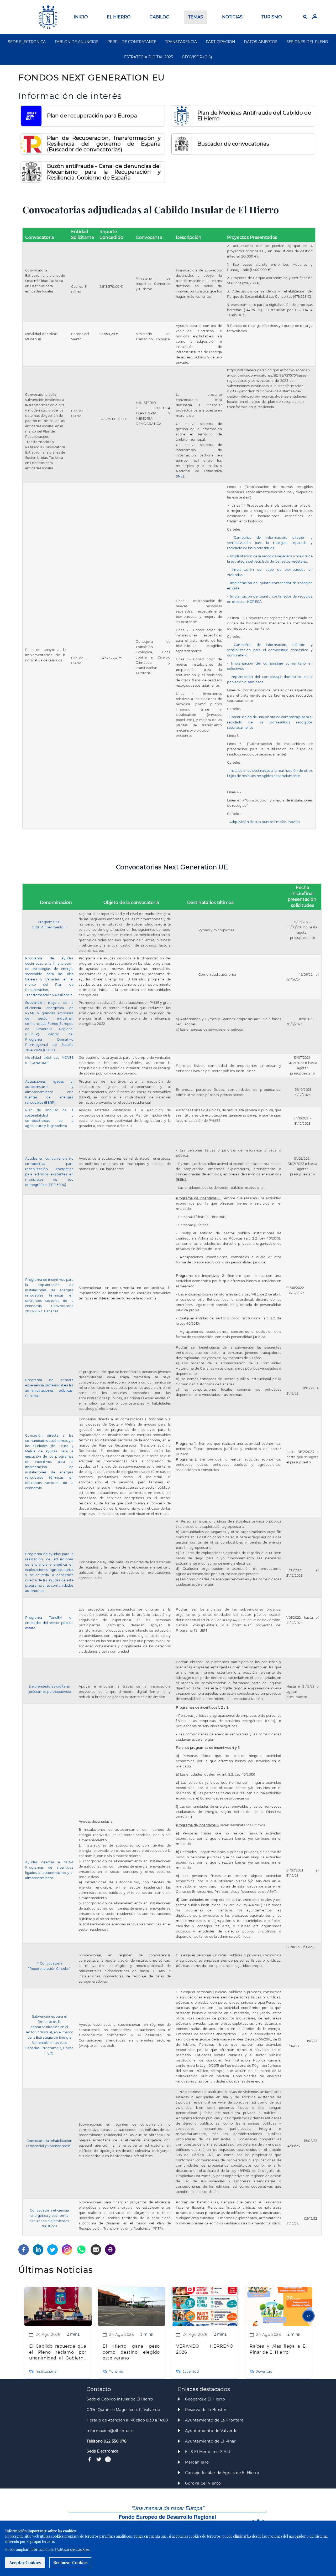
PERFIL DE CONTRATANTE (132, 42)
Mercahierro (197, 2462)
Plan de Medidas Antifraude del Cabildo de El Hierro (254, 116)
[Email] (96, 2249)
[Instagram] (67, 2249)
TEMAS (196, 17)
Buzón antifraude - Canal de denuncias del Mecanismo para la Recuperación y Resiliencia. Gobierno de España (104, 172)
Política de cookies (72, 2549)
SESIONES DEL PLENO (307, 42)
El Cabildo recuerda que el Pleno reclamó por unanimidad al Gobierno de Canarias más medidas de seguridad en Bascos (58, 2353)
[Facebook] (24, 2249)
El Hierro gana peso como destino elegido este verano (131, 2352)
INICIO (81, 17)
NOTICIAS (232, 17)
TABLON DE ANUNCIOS (77, 42)
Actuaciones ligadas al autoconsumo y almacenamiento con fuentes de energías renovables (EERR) (49, 1092)
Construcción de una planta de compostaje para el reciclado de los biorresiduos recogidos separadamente (270, 722)
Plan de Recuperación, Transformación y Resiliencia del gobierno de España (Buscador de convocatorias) (104, 144)
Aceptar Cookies (25, 2562)
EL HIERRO (119, 17)
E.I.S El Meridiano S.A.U (208, 2452)
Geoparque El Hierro (205, 2399)
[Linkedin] (38, 2249)
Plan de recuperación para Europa (92, 116)
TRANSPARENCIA (181, 42)
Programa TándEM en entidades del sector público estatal (49, 1623)
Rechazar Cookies (70, 2562)
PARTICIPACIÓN (220, 42)
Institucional (47, 2371)
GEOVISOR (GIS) (197, 57)
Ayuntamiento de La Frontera (214, 2420)
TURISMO (272, 17)
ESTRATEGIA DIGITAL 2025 (149, 57)
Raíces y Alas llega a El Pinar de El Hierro (278, 2349)
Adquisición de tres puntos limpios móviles (265, 822)
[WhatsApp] (81, 2249)
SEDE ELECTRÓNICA (27, 42)
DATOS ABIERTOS (261, 42)
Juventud (191, 2371)
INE (180, 476)
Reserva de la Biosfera (207, 2410)
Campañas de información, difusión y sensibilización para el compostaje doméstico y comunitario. (270, 650)
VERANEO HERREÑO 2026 (205, 2349)
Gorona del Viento (203, 2483)
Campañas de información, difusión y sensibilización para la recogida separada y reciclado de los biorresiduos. (270, 543)
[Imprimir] (110, 2249)
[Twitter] (52, 2249)
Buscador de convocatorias (233, 144)
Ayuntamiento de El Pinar (211, 2441)
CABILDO (159, 17)
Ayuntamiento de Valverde (211, 2431)
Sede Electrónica (103, 2451)
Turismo (116, 2371)
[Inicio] (48, 17)
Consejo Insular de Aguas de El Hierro (222, 2473)
